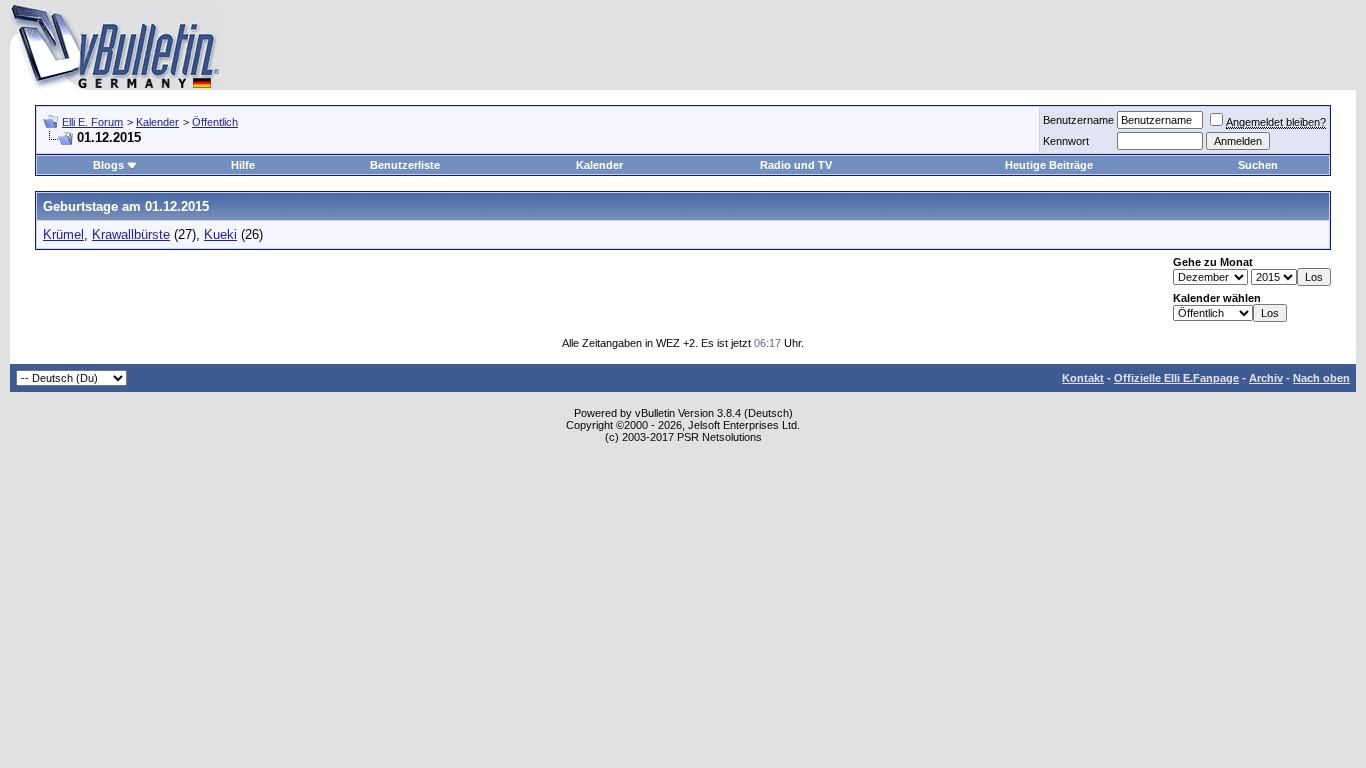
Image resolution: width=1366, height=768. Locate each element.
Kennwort (1066, 141)
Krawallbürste (131, 234)
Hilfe (243, 165)
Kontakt (1083, 378)
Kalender (157, 122)
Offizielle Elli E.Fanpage (1176, 378)
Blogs (108, 165)
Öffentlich (215, 122)
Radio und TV (796, 165)
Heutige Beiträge (1049, 165)
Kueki (220, 234)
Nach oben (1321, 378)
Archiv (1266, 378)
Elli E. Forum (92, 122)
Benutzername (1078, 120)
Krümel (63, 234)
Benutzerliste (405, 165)
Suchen (1258, 165)
